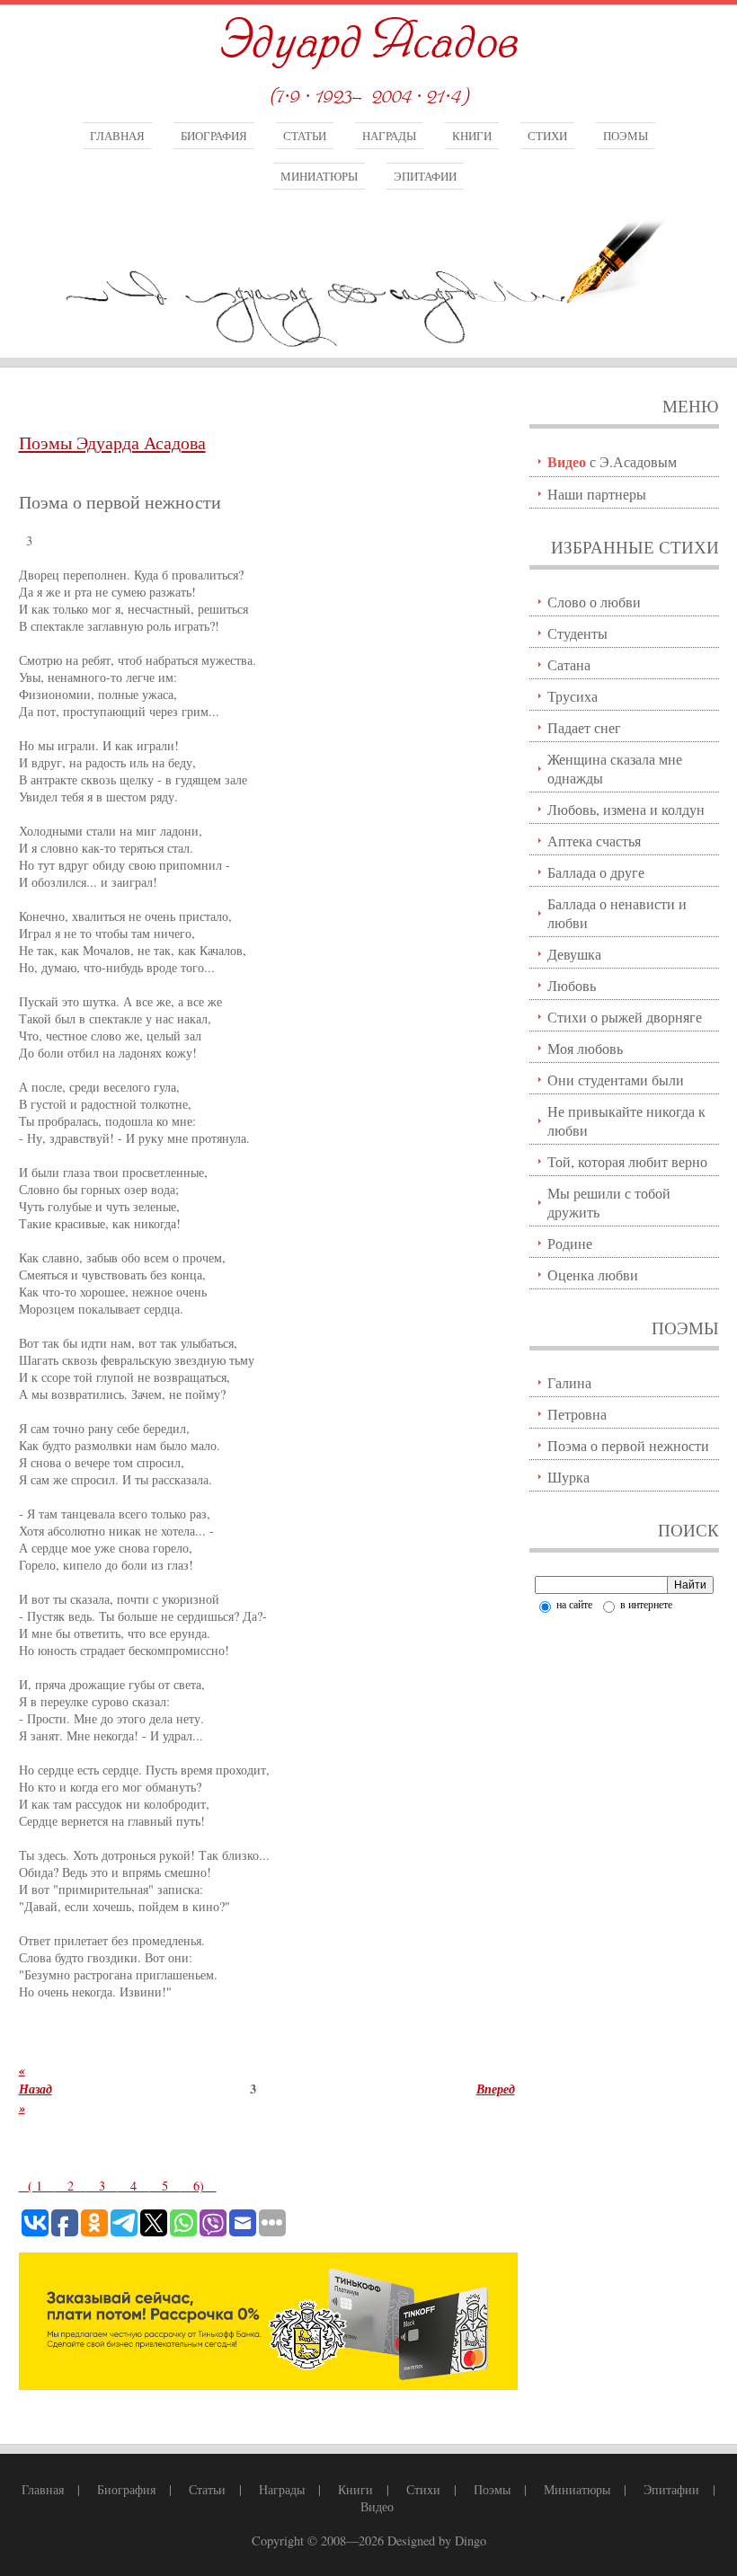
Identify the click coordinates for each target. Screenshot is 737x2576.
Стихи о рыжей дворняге (625, 1017)
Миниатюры (319, 176)
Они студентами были (616, 1080)
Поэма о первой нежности (628, 1445)
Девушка (574, 954)
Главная (117, 136)
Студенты (577, 633)
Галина (569, 1382)
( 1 (37, 2186)
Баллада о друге (596, 872)
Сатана (569, 664)
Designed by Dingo (437, 2541)
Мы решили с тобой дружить (609, 1202)
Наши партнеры (597, 494)
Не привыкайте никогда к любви (626, 1120)
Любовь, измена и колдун (626, 809)
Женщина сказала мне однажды (615, 768)
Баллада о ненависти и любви (617, 913)
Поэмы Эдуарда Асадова (112, 443)
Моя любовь (585, 1048)
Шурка (568, 1477)
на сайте (573, 1604)
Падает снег (584, 727)
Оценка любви (593, 1275)
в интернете (645, 1604)
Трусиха (573, 696)
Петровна (577, 1414)
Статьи (305, 136)
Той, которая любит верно (627, 1161)
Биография (214, 136)
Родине (570, 1243)
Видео (377, 2506)
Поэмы (626, 136)
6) (199, 2186)
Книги (472, 136)
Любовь (572, 985)
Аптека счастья (594, 841)
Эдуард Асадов (368, 43)
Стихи (547, 136)
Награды (389, 136)
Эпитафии (425, 176)
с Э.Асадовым (612, 461)
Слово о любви (594, 602)
